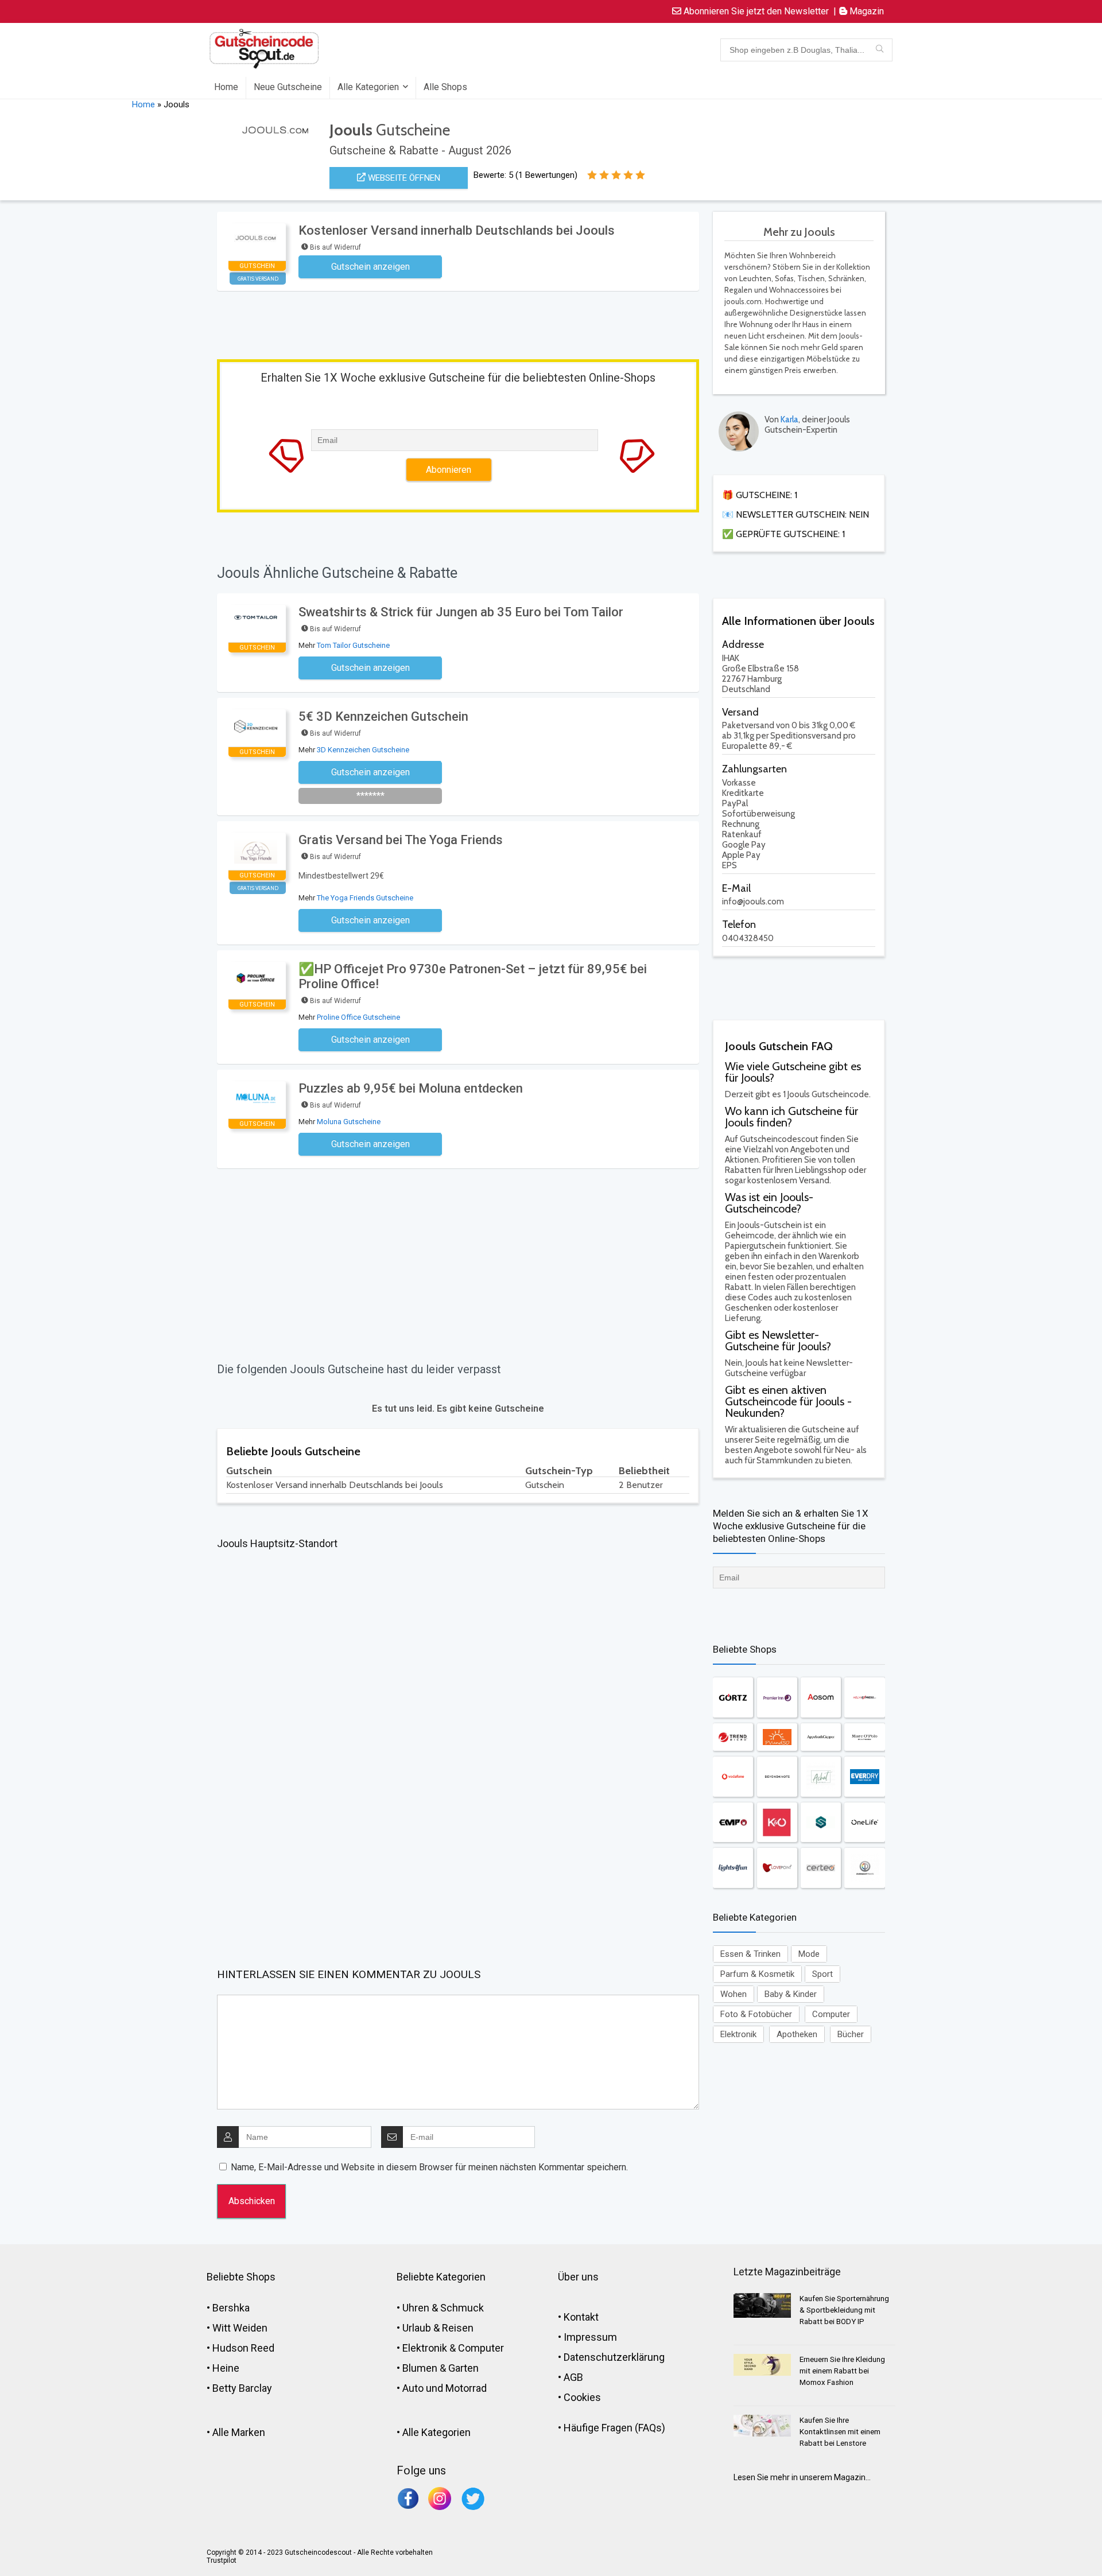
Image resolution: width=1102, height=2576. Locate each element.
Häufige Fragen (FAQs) (614, 2428)
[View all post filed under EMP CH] (733, 1822)
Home (226, 87)
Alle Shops (445, 87)
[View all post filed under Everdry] (864, 1777)
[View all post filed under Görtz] (733, 1697)
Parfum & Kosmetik (757, 1974)
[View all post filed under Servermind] (821, 1822)
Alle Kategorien (368, 87)
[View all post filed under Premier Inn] (777, 1697)
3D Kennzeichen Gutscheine (363, 750)
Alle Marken (239, 2432)
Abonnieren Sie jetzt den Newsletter (755, 11)
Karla (789, 419)
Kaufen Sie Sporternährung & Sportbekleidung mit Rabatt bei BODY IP (844, 2310)
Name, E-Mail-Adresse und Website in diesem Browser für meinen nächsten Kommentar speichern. (429, 2167)
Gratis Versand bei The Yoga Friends (401, 840)
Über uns (578, 2277)
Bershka (231, 2308)
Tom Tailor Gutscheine (353, 645)
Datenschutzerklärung (614, 2357)
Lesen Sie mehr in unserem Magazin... (802, 2477)
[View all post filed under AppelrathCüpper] (821, 1737)
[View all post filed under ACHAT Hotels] (821, 1777)
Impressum (590, 2337)
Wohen (734, 1994)
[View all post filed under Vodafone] (733, 1777)
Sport (822, 1974)
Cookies (582, 2397)
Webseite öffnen (403, 178)
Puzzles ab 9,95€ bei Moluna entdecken (411, 1088)
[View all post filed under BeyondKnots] (777, 1777)
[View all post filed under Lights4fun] (733, 1868)
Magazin (866, 11)
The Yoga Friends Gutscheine (365, 898)
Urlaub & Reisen (438, 2328)
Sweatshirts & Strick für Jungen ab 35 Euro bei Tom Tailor (461, 612)
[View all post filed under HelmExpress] (864, 1697)
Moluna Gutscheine (349, 1122)
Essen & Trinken (750, 1954)
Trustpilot (222, 2561)
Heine (226, 2368)
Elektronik (738, 2034)
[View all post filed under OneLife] (864, 1822)
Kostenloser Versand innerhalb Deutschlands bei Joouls (457, 230)
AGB (573, 2377)
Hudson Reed (243, 2348)
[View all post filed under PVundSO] (777, 1737)
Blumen (420, 2368)
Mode (809, 1954)
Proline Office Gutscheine (358, 1017)
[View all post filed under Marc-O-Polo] (864, 1737)
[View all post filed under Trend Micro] (733, 1737)
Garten (463, 2368)
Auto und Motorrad (445, 2388)
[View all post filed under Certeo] (821, 1868)
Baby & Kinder (791, 1994)
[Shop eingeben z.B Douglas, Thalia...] (880, 50)
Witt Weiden (240, 2328)
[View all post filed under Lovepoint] (777, 1868)
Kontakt (581, 2317)
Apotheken (797, 2034)
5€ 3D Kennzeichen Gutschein (390, 716)
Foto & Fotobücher (756, 2014)
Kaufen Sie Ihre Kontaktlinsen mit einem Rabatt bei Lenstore (840, 2432)
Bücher (851, 2034)
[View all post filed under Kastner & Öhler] (777, 1822)
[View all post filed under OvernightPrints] (864, 1868)
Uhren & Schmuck (443, 2308)
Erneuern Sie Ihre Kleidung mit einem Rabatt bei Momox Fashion (842, 2371)
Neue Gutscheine (288, 87)
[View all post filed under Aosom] (821, 1697)
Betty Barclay (242, 2388)
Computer (831, 2014)
